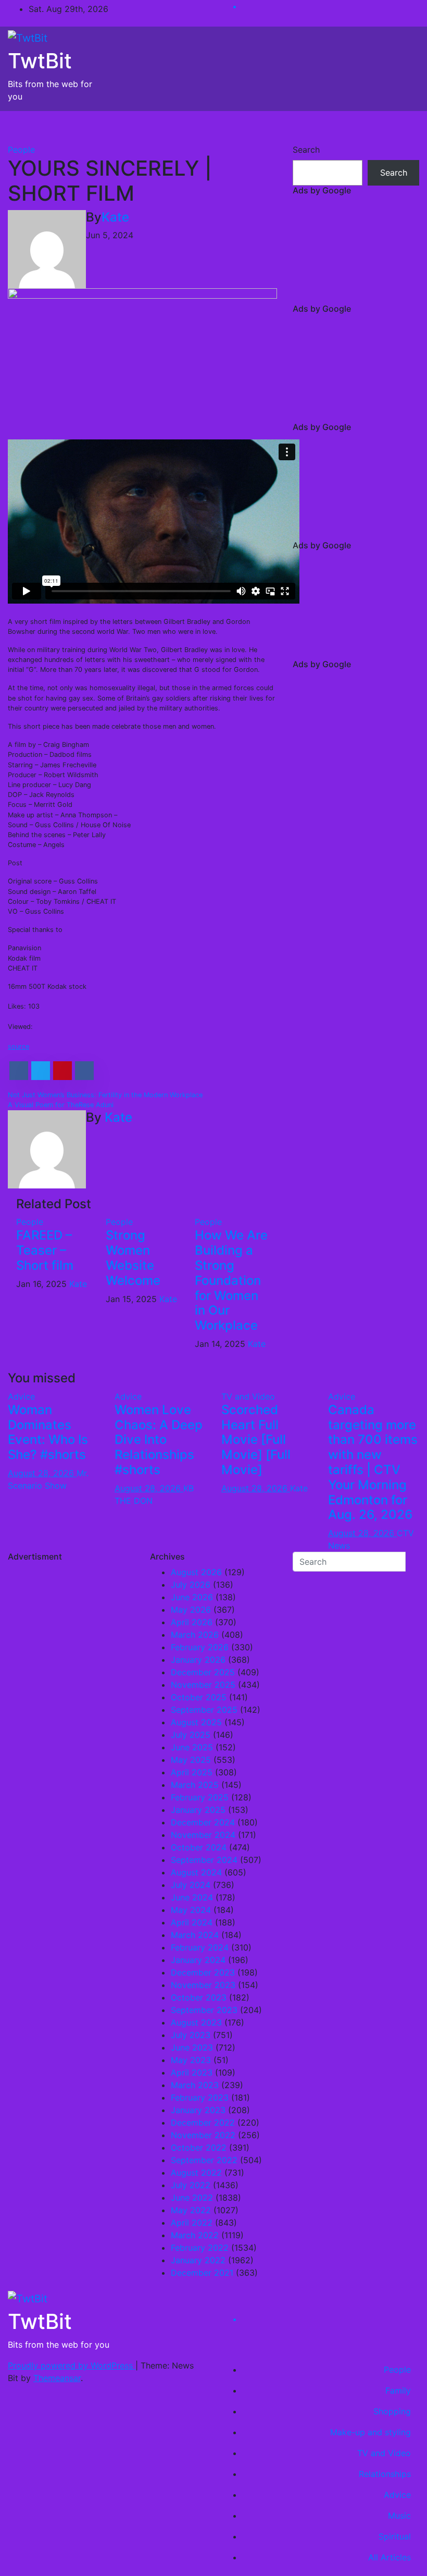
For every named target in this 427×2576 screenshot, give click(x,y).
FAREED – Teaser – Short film (45, 1250)
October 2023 (199, 1997)
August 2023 (196, 2022)
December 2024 (203, 1822)
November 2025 (203, 1685)
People (21, 150)
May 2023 (191, 2060)
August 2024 (196, 1872)
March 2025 (195, 1785)
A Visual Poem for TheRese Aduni (61, 1105)
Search (306, 150)
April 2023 (192, 2072)
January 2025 (198, 1810)
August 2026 (196, 1572)
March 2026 (195, 1635)
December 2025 (203, 1672)
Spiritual (395, 2536)
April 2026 (192, 1622)
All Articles (390, 2557)
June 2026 (192, 1597)
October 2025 (199, 1697)
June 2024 (192, 1897)
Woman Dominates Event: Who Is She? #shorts (48, 1432)
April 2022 (192, 2223)
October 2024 (199, 1847)
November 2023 (203, 1985)
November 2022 (203, 2135)
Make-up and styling (371, 2432)
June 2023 (192, 2047)
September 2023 (204, 2010)
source (18, 1046)
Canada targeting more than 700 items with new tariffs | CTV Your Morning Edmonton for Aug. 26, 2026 (373, 1462)
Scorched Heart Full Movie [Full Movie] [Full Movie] (256, 1440)
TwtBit (40, 61)
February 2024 (200, 1947)
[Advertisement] (356, 252)
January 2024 (198, 1960)
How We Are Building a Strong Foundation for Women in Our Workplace (231, 1280)
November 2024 (203, 1835)
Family (398, 2390)
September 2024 (204, 1860)
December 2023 (203, 1972)
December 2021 (202, 2273)
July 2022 (191, 2185)
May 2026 (191, 1610)
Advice (21, 1396)
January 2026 (198, 1660)
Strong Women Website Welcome (133, 1258)
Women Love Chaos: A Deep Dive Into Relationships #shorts (159, 1440)
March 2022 (195, 2235)
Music (399, 2516)
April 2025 (192, 1772)
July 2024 (191, 1885)
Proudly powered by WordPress (72, 2365)
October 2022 (199, 2148)
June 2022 (192, 2198)
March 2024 (195, 1935)
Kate (115, 217)
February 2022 (200, 2248)
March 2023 (195, 2085)
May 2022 (191, 2210)
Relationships (385, 2474)
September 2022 (204, 2160)
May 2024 (191, 1910)
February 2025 (200, 1797)
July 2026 (191, 1585)
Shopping (392, 2411)
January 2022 (198, 2260)
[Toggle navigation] (404, 127)
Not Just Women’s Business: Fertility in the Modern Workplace (105, 1095)
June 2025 (192, 1747)
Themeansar (57, 2378)
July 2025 (191, 1735)
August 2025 (196, 1722)
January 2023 (198, 2110)
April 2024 (192, 1922)
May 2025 (191, 1760)
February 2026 (200, 1647)
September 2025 (204, 1710)
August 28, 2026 (42, 1473)
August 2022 (196, 2173)
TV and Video (248, 1396)
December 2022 (203, 2123)
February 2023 (200, 2097)
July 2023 (191, 2035)
